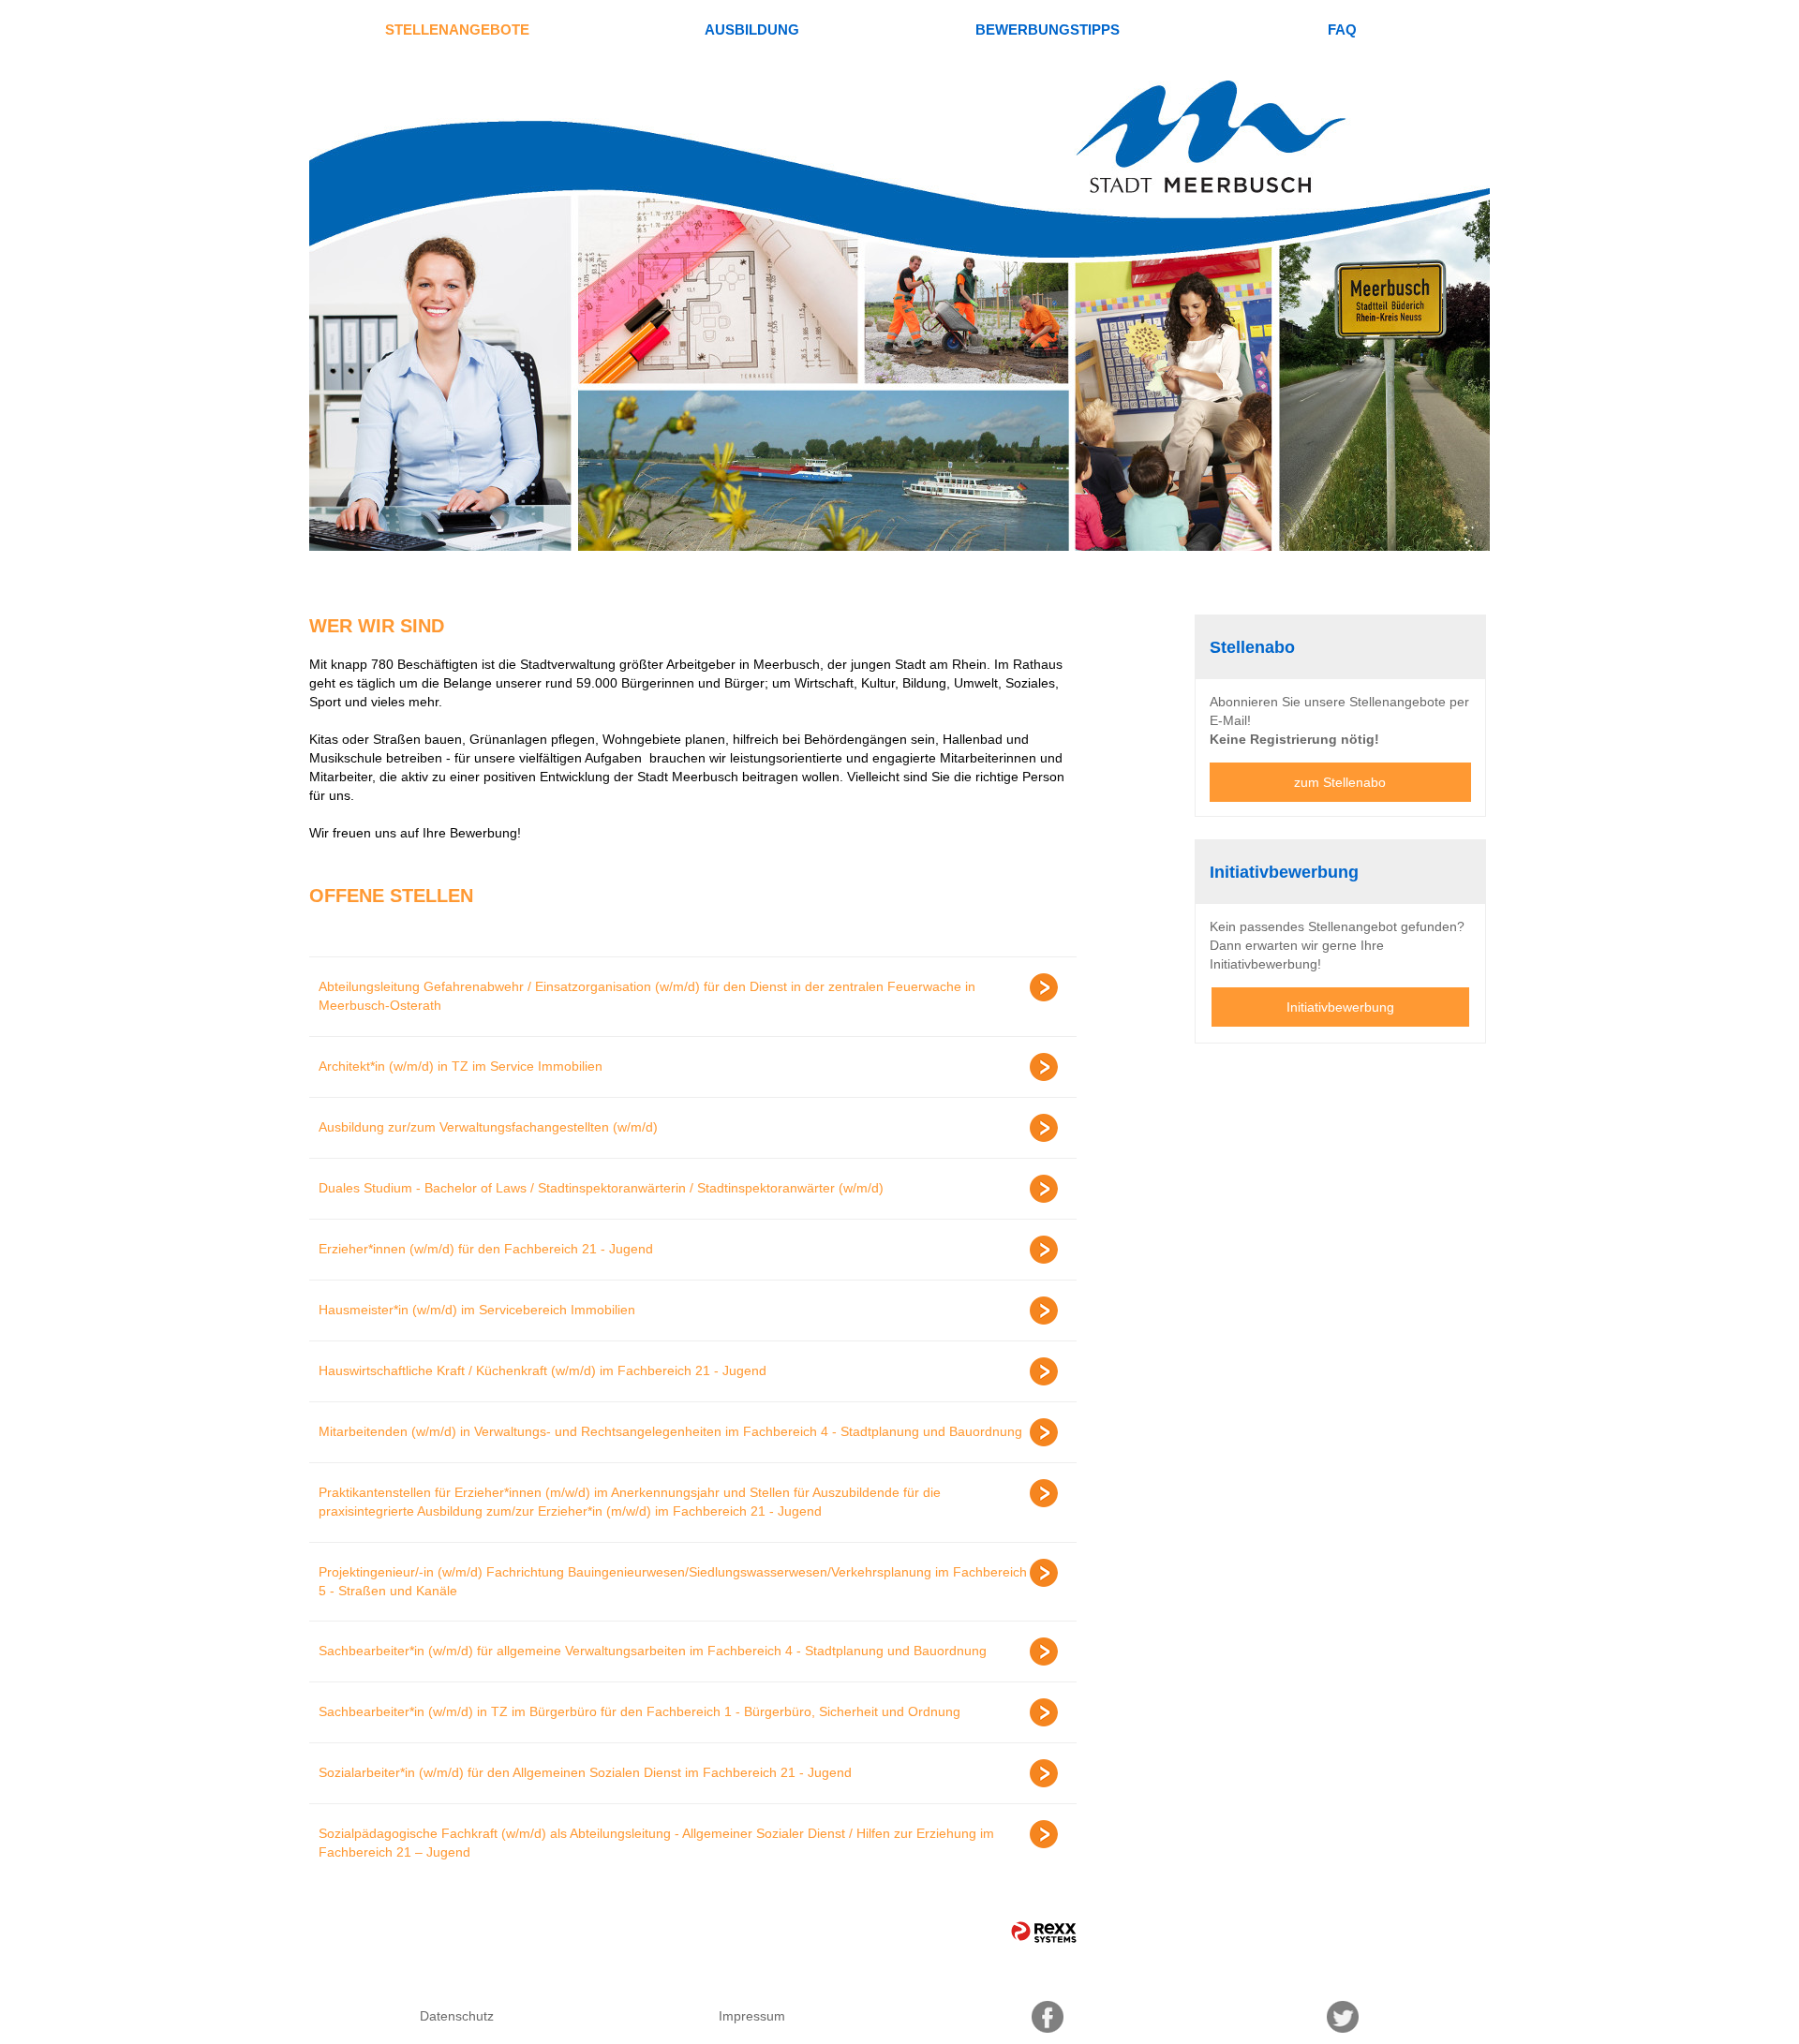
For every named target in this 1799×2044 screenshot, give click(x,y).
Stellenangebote (457, 30)
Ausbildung (752, 30)
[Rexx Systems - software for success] (1044, 1932)
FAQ (1342, 30)
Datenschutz (457, 2016)
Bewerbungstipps (1048, 30)
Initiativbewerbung (1340, 1007)
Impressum (752, 2016)
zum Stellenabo (1340, 782)
